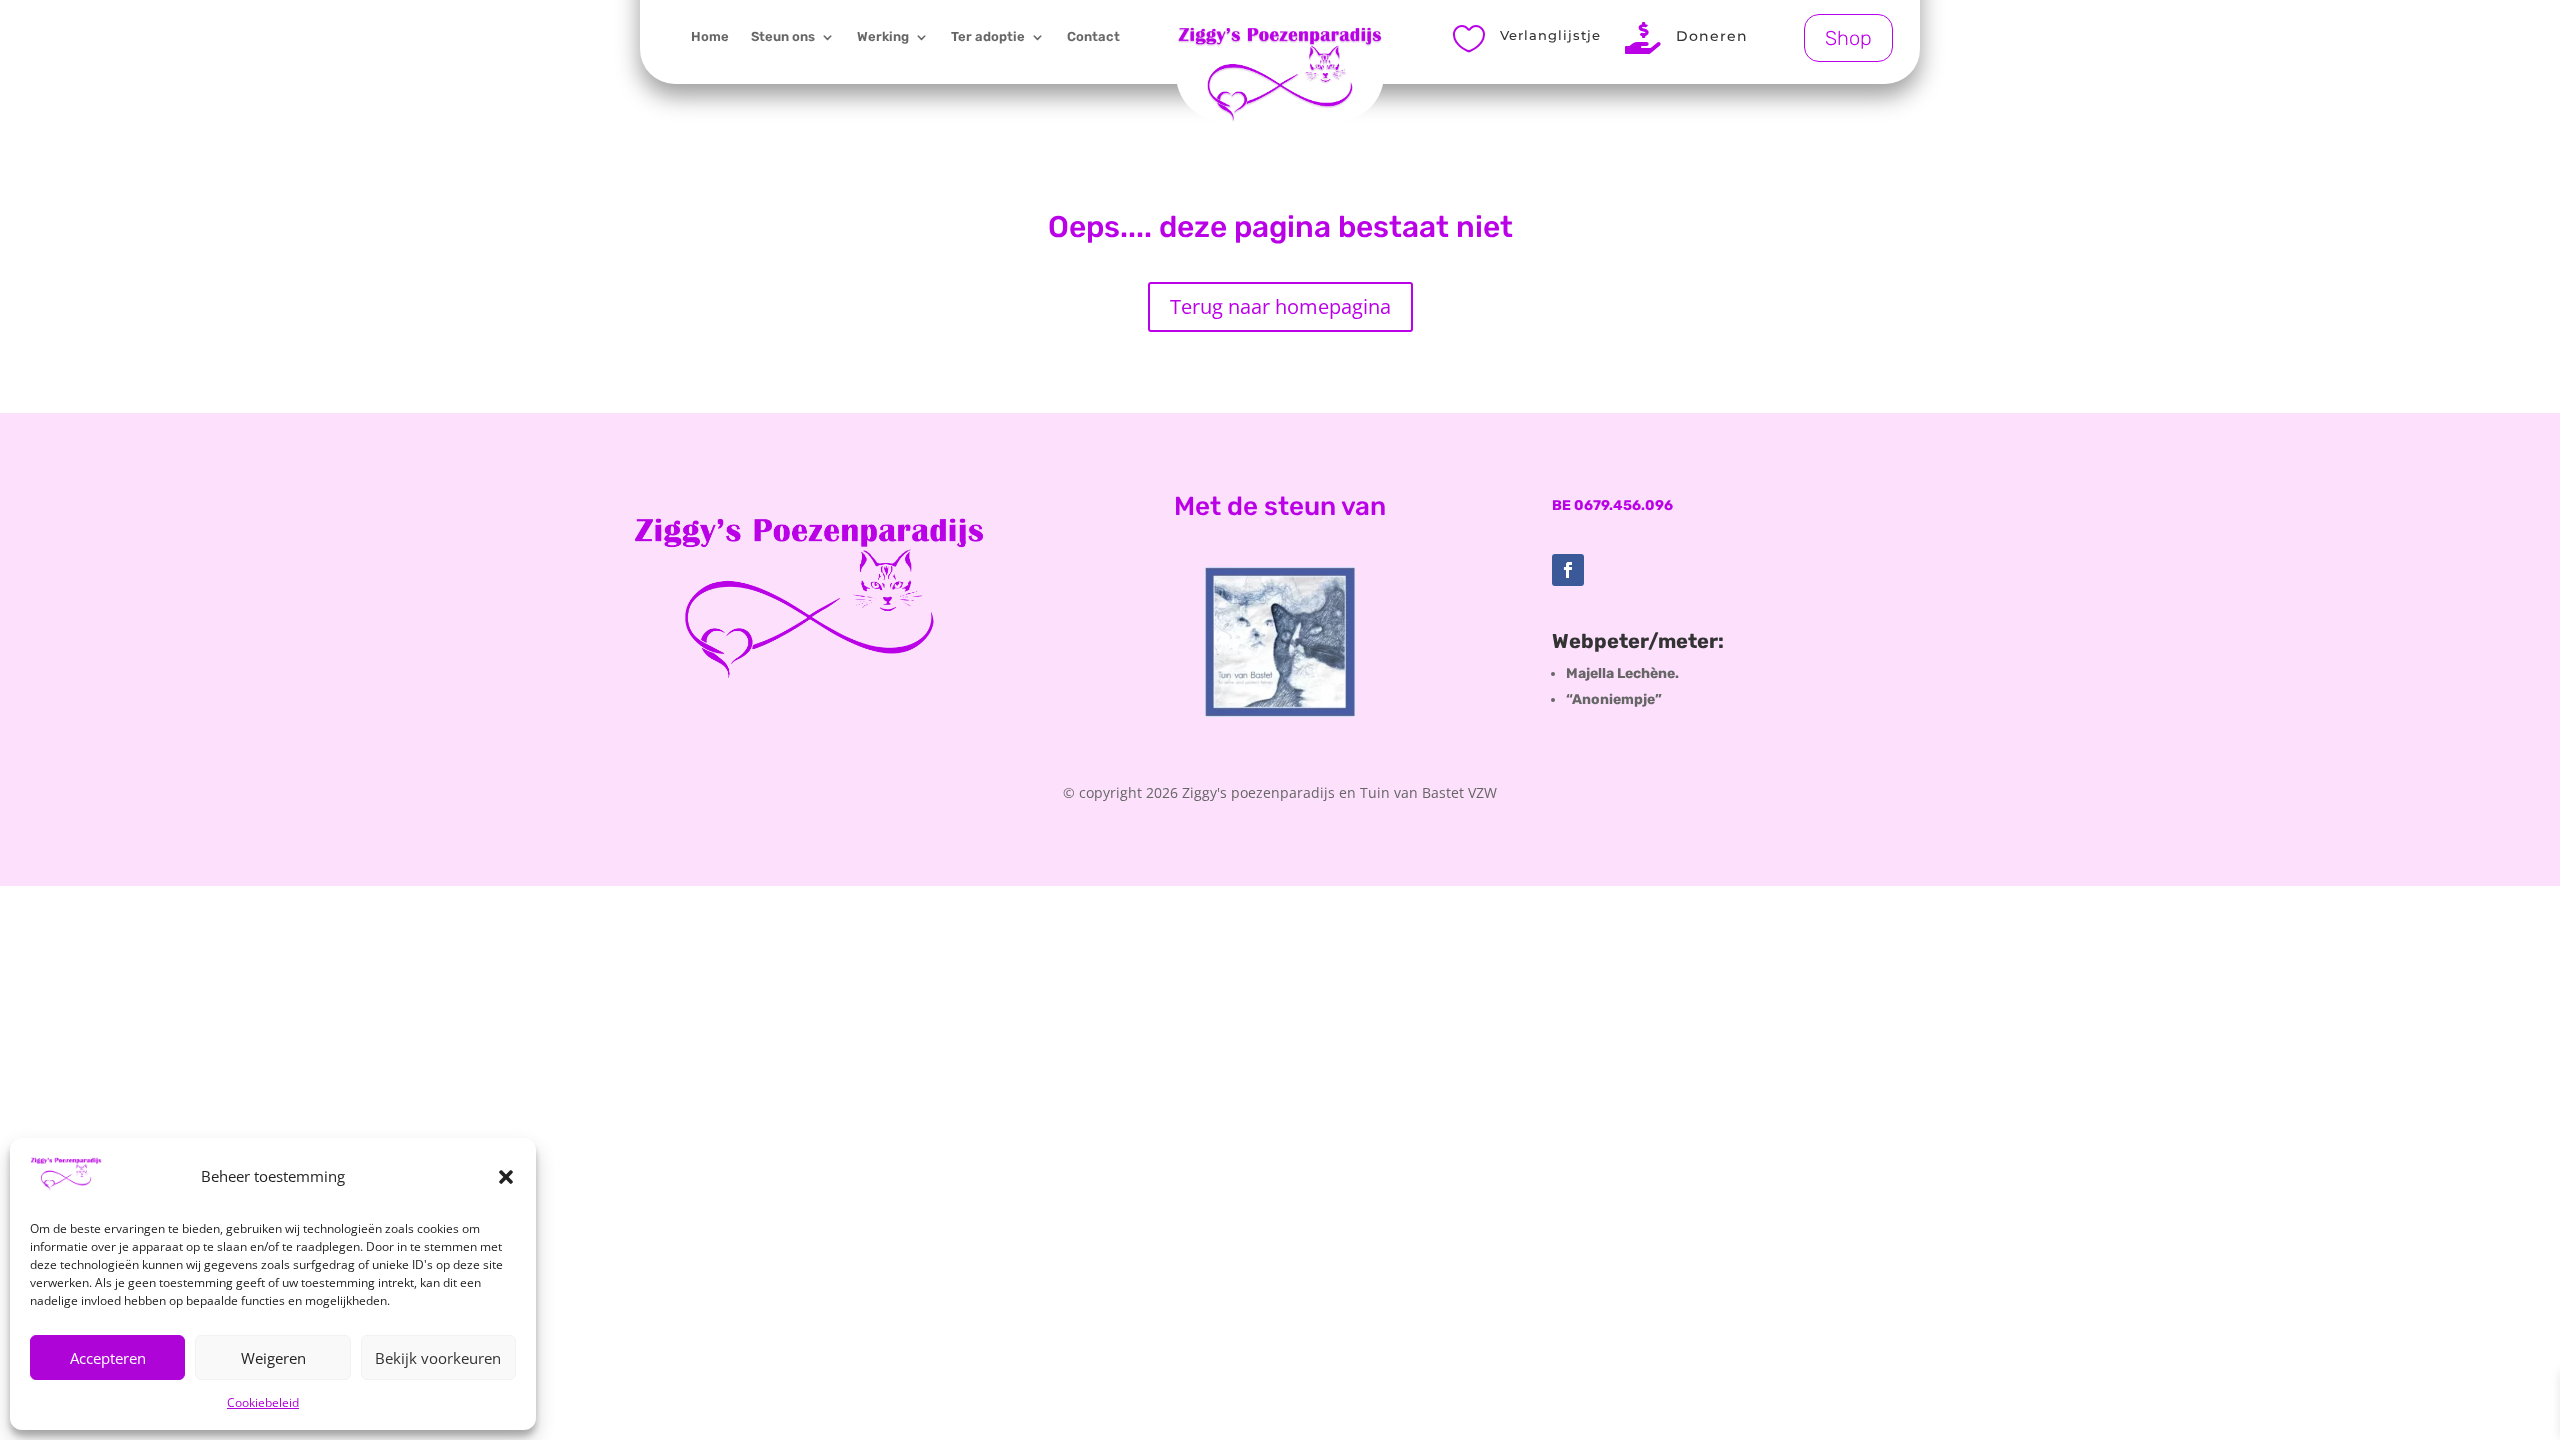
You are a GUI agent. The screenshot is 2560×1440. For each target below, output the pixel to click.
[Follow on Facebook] (1568, 570)
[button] (506, 1177)
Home (710, 37)
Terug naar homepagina (1280, 306)
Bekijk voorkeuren (438, 1358)
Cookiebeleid (263, 1402)
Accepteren (108, 1358)
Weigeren (273, 1358)
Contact (1093, 37)
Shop (1848, 38)
